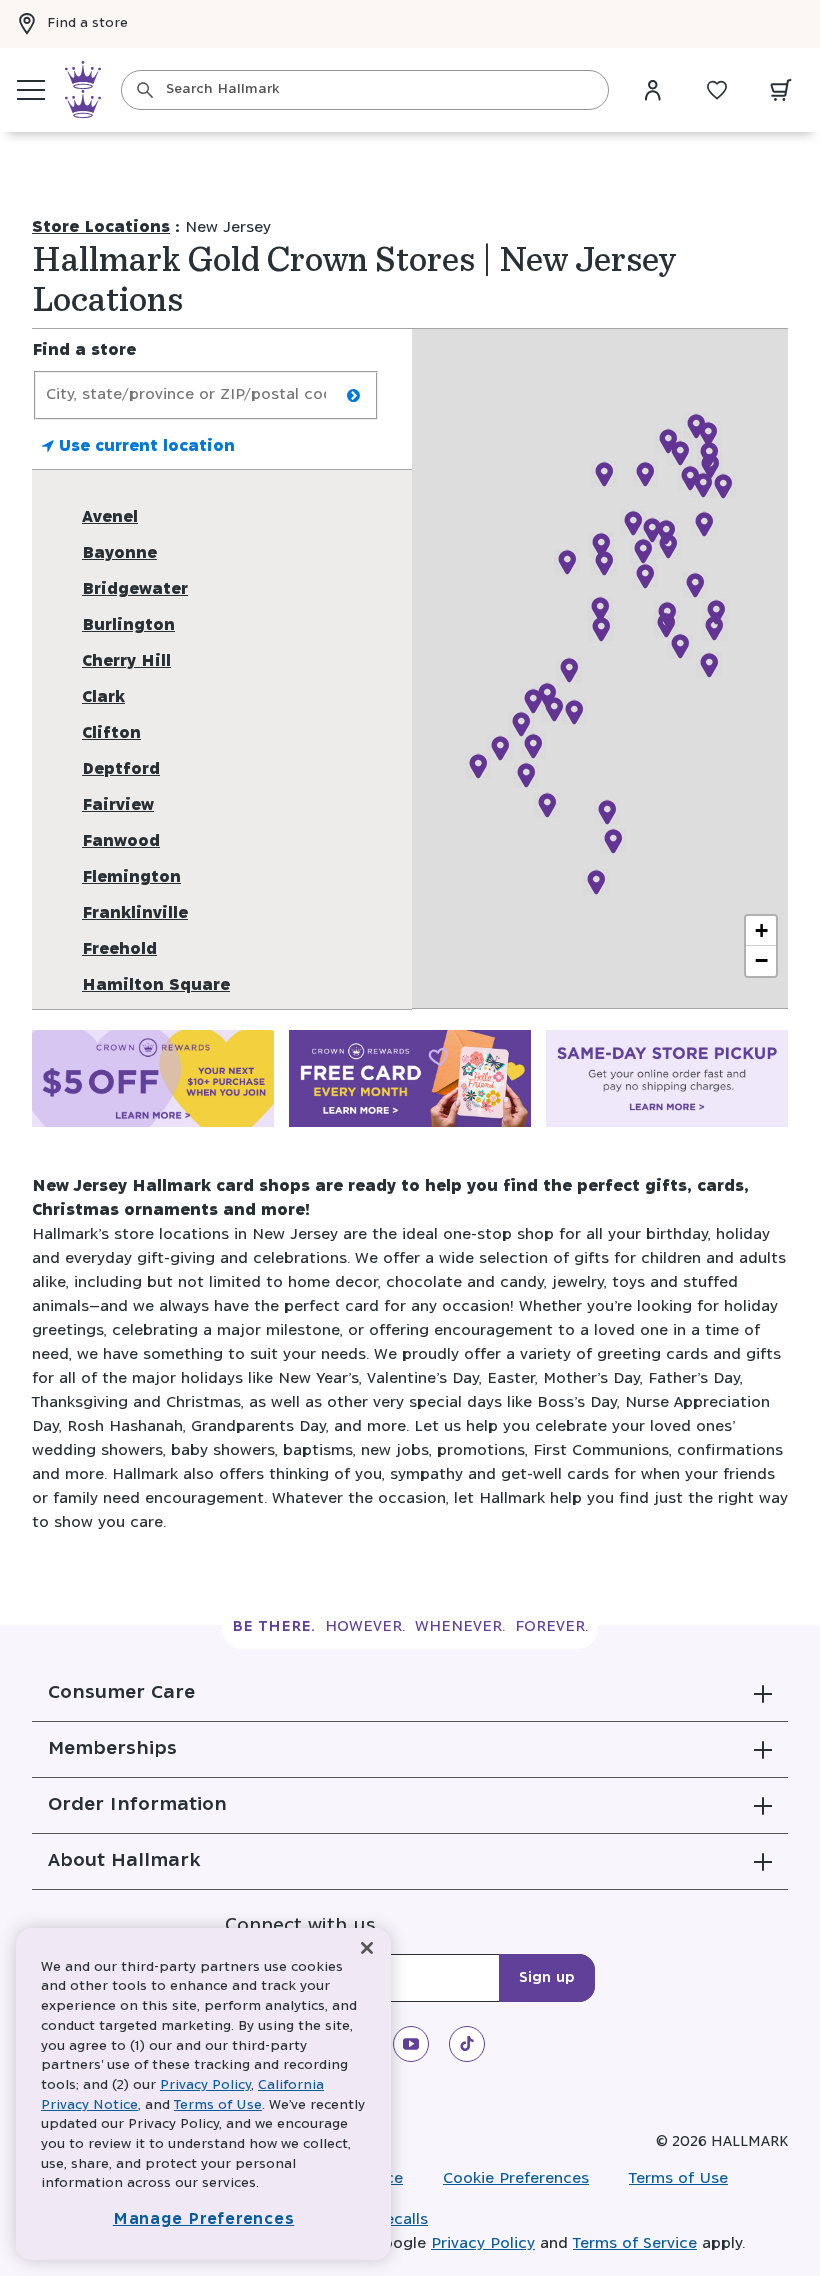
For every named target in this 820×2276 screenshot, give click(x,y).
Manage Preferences (204, 2219)
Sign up (547, 1978)
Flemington (131, 877)
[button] (410, 1693)
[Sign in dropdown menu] (653, 90)
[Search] (145, 90)
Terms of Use (678, 2178)
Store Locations (101, 227)
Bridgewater (135, 589)
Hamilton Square (156, 985)
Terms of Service (635, 2243)
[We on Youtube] (411, 2044)
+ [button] (761, 930)
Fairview (118, 805)
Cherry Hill (126, 661)
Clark (103, 697)
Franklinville (135, 913)
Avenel (110, 517)
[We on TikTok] (467, 2044)
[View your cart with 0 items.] (781, 90)
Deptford (121, 769)
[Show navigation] (31, 90)
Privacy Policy (483, 2243)
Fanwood (121, 841)
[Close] (367, 1948)
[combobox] (365, 90)
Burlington (128, 625)
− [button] (761, 960)
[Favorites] (717, 90)
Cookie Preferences (516, 2178)
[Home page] (83, 90)
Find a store (87, 23)
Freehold (119, 949)
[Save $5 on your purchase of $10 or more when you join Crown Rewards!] (153, 1082)
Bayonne (119, 553)
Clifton (111, 733)
